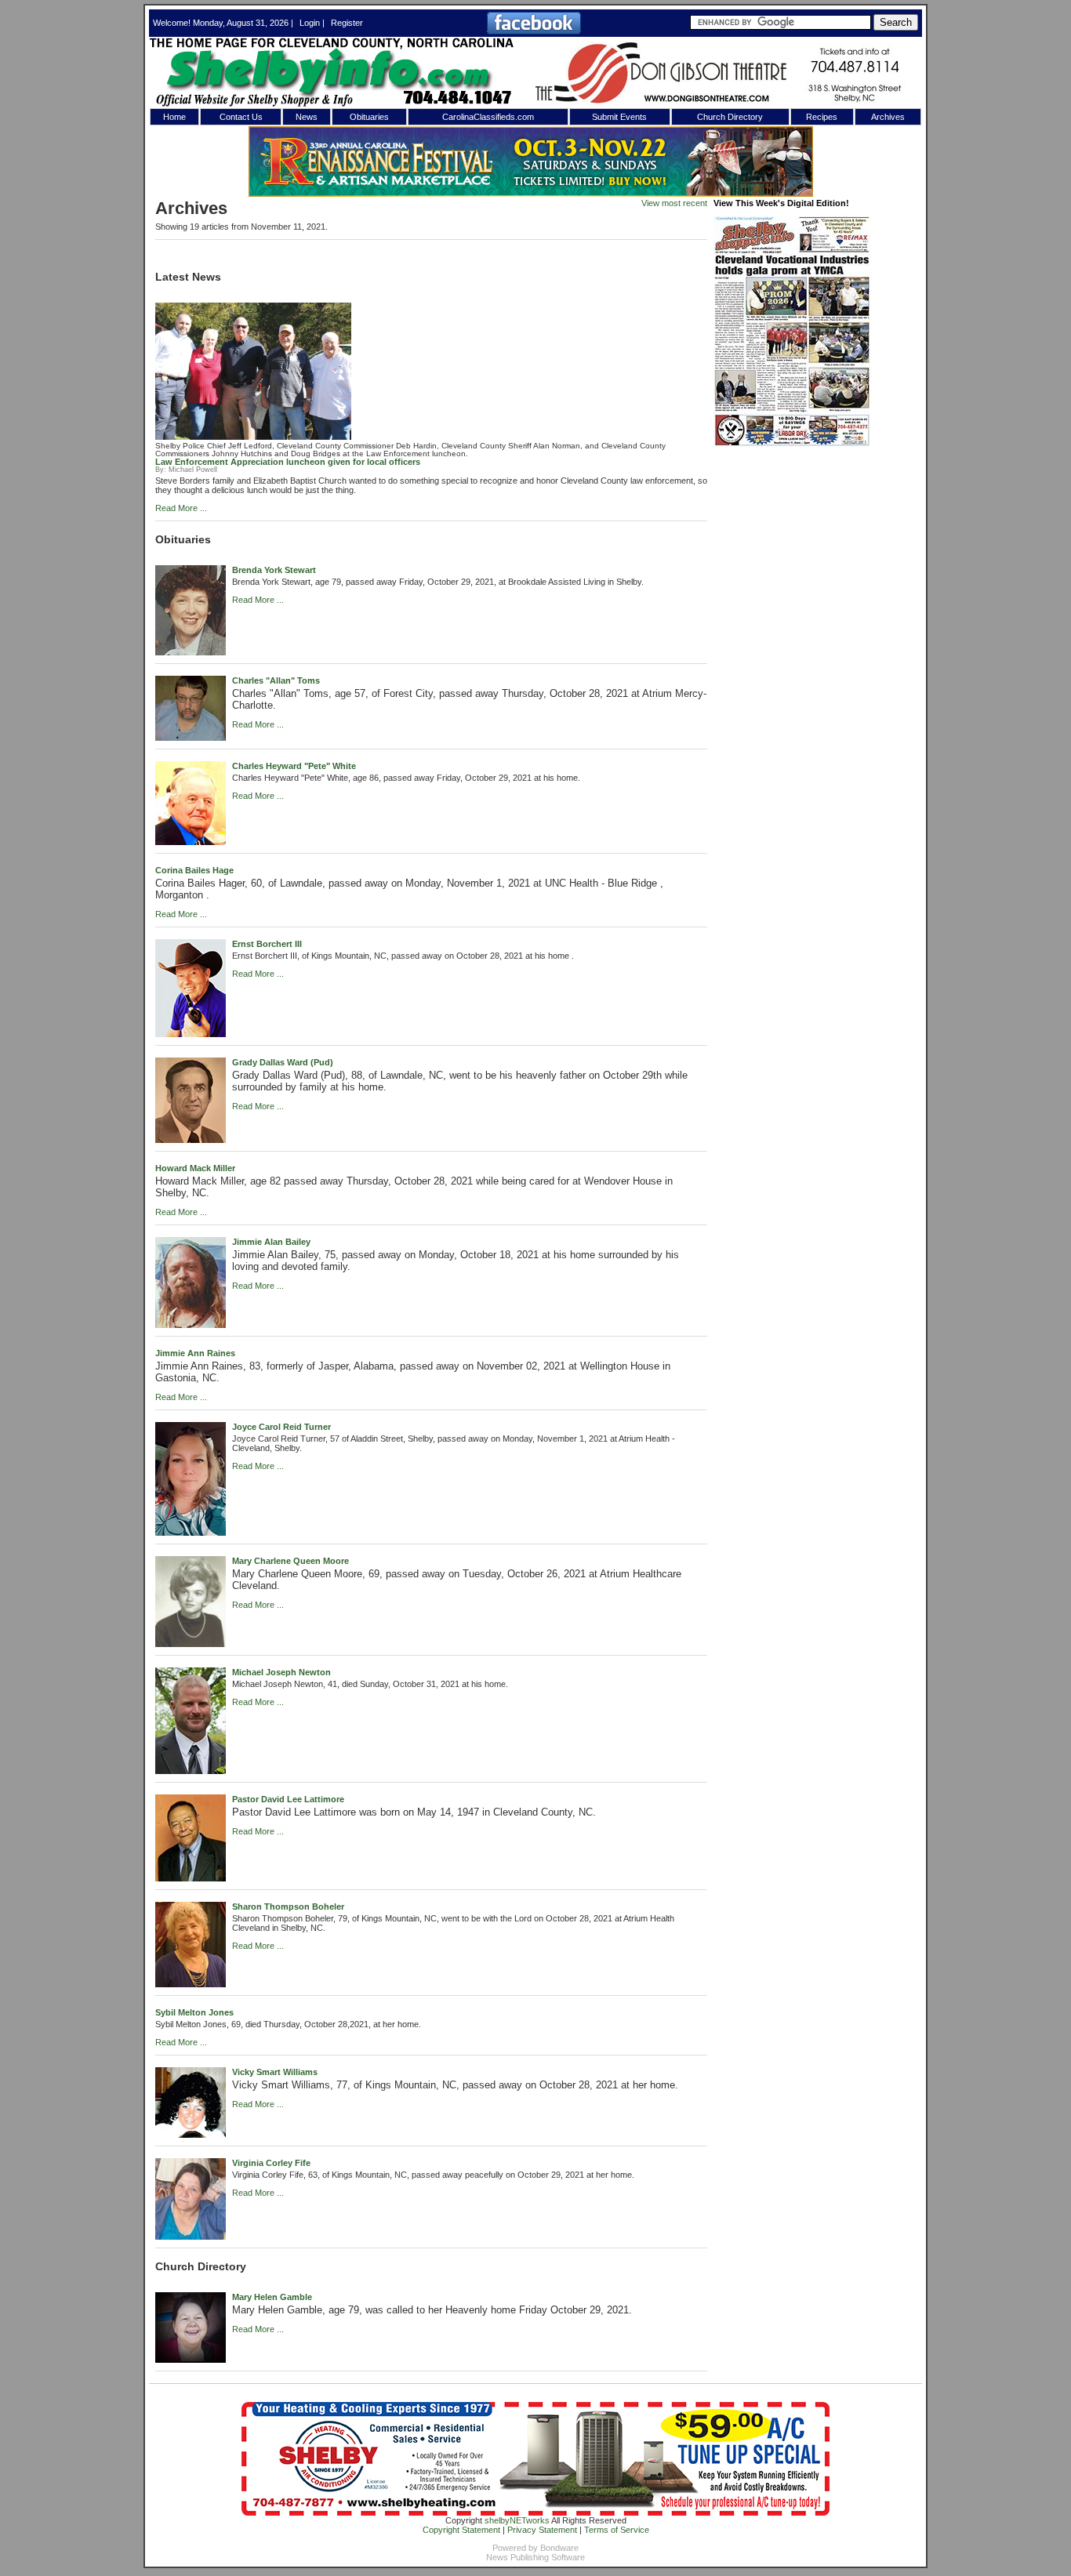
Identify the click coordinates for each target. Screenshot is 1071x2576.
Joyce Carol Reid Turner (281, 1427)
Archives (888, 117)
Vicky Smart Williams (275, 2072)
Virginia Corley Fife (271, 2163)
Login (310, 23)
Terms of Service (617, 2530)
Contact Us (241, 117)
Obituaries (369, 117)
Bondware (559, 2548)
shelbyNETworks (517, 2520)
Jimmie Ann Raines (195, 1353)
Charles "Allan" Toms (276, 680)
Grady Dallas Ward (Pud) (283, 1062)
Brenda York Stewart (274, 570)
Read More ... (181, 508)
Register (347, 23)
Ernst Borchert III (267, 944)
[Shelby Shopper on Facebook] (534, 31)
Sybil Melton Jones (194, 2012)
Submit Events (619, 117)
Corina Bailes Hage (194, 870)
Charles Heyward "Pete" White (294, 766)
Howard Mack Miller (195, 1168)
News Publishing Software (535, 2557)
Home (174, 117)
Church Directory (730, 117)
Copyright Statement (461, 2530)
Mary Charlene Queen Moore (290, 1561)
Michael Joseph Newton (281, 1672)
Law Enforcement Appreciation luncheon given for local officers (288, 462)
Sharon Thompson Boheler (288, 1907)
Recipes (822, 117)
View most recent (674, 203)
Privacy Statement (542, 2530)
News (307, 117)
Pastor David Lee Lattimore (288, 1799)
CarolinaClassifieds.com (488, 117)
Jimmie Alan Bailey (271, 1242)
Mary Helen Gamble (272, 2297)
